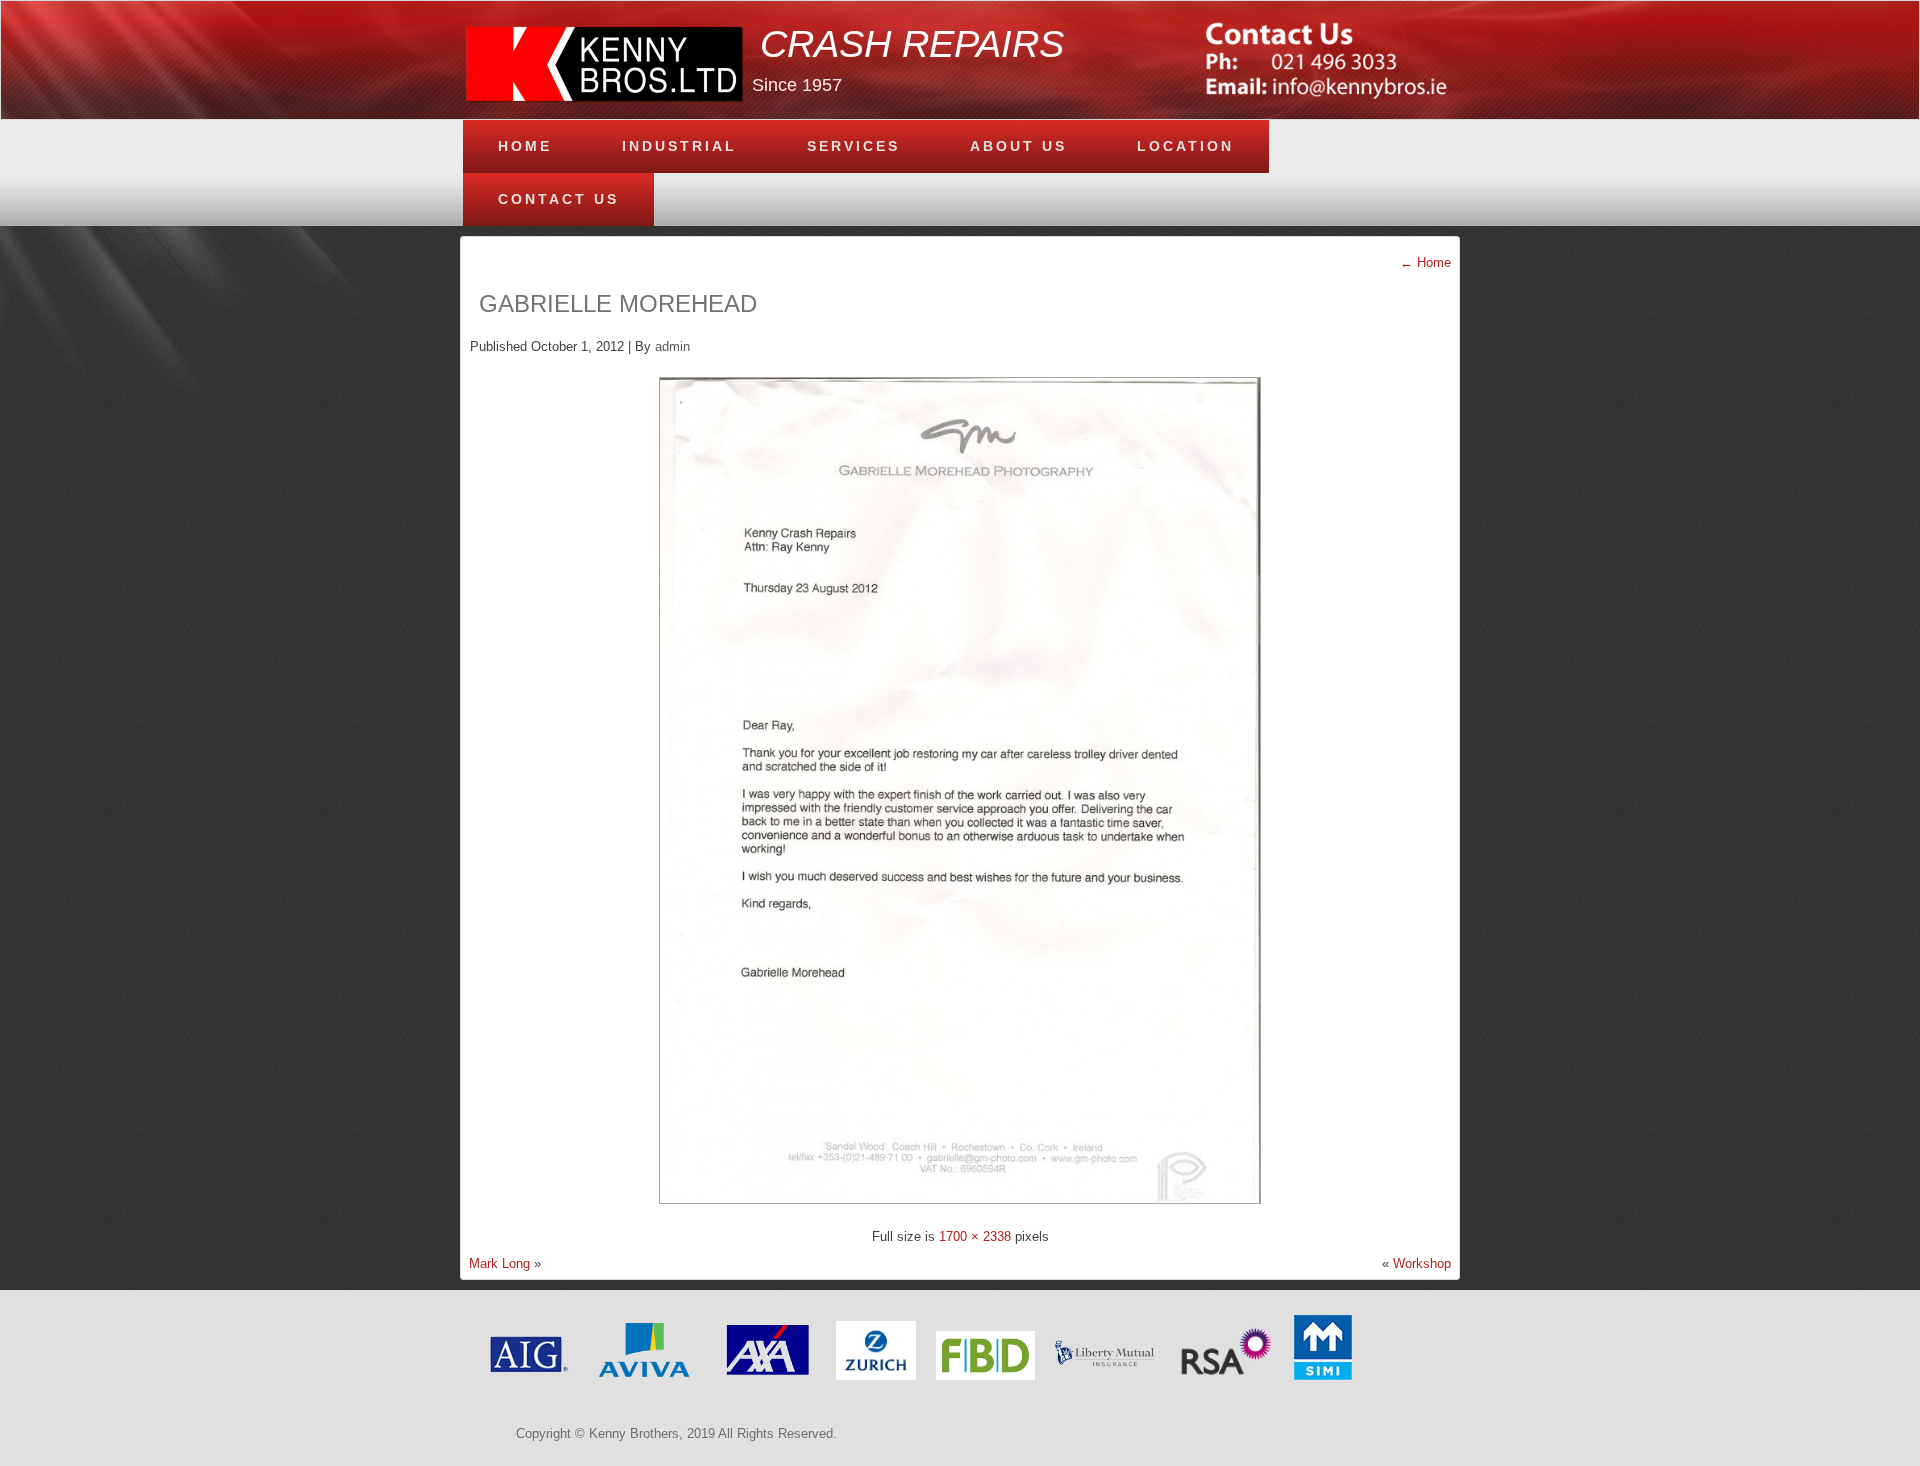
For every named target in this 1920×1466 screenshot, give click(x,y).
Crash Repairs (912, 44)
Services (853, 146)
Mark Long (499, 1263)
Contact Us (558, 199)
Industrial (679, 146)
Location (1185, 146)
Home (525, 146)
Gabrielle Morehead (618, 303)
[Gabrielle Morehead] (960, 1209)
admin (672, 346)
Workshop (1422, 1263)
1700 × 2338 (975, 1236)
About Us (1018, 146)
